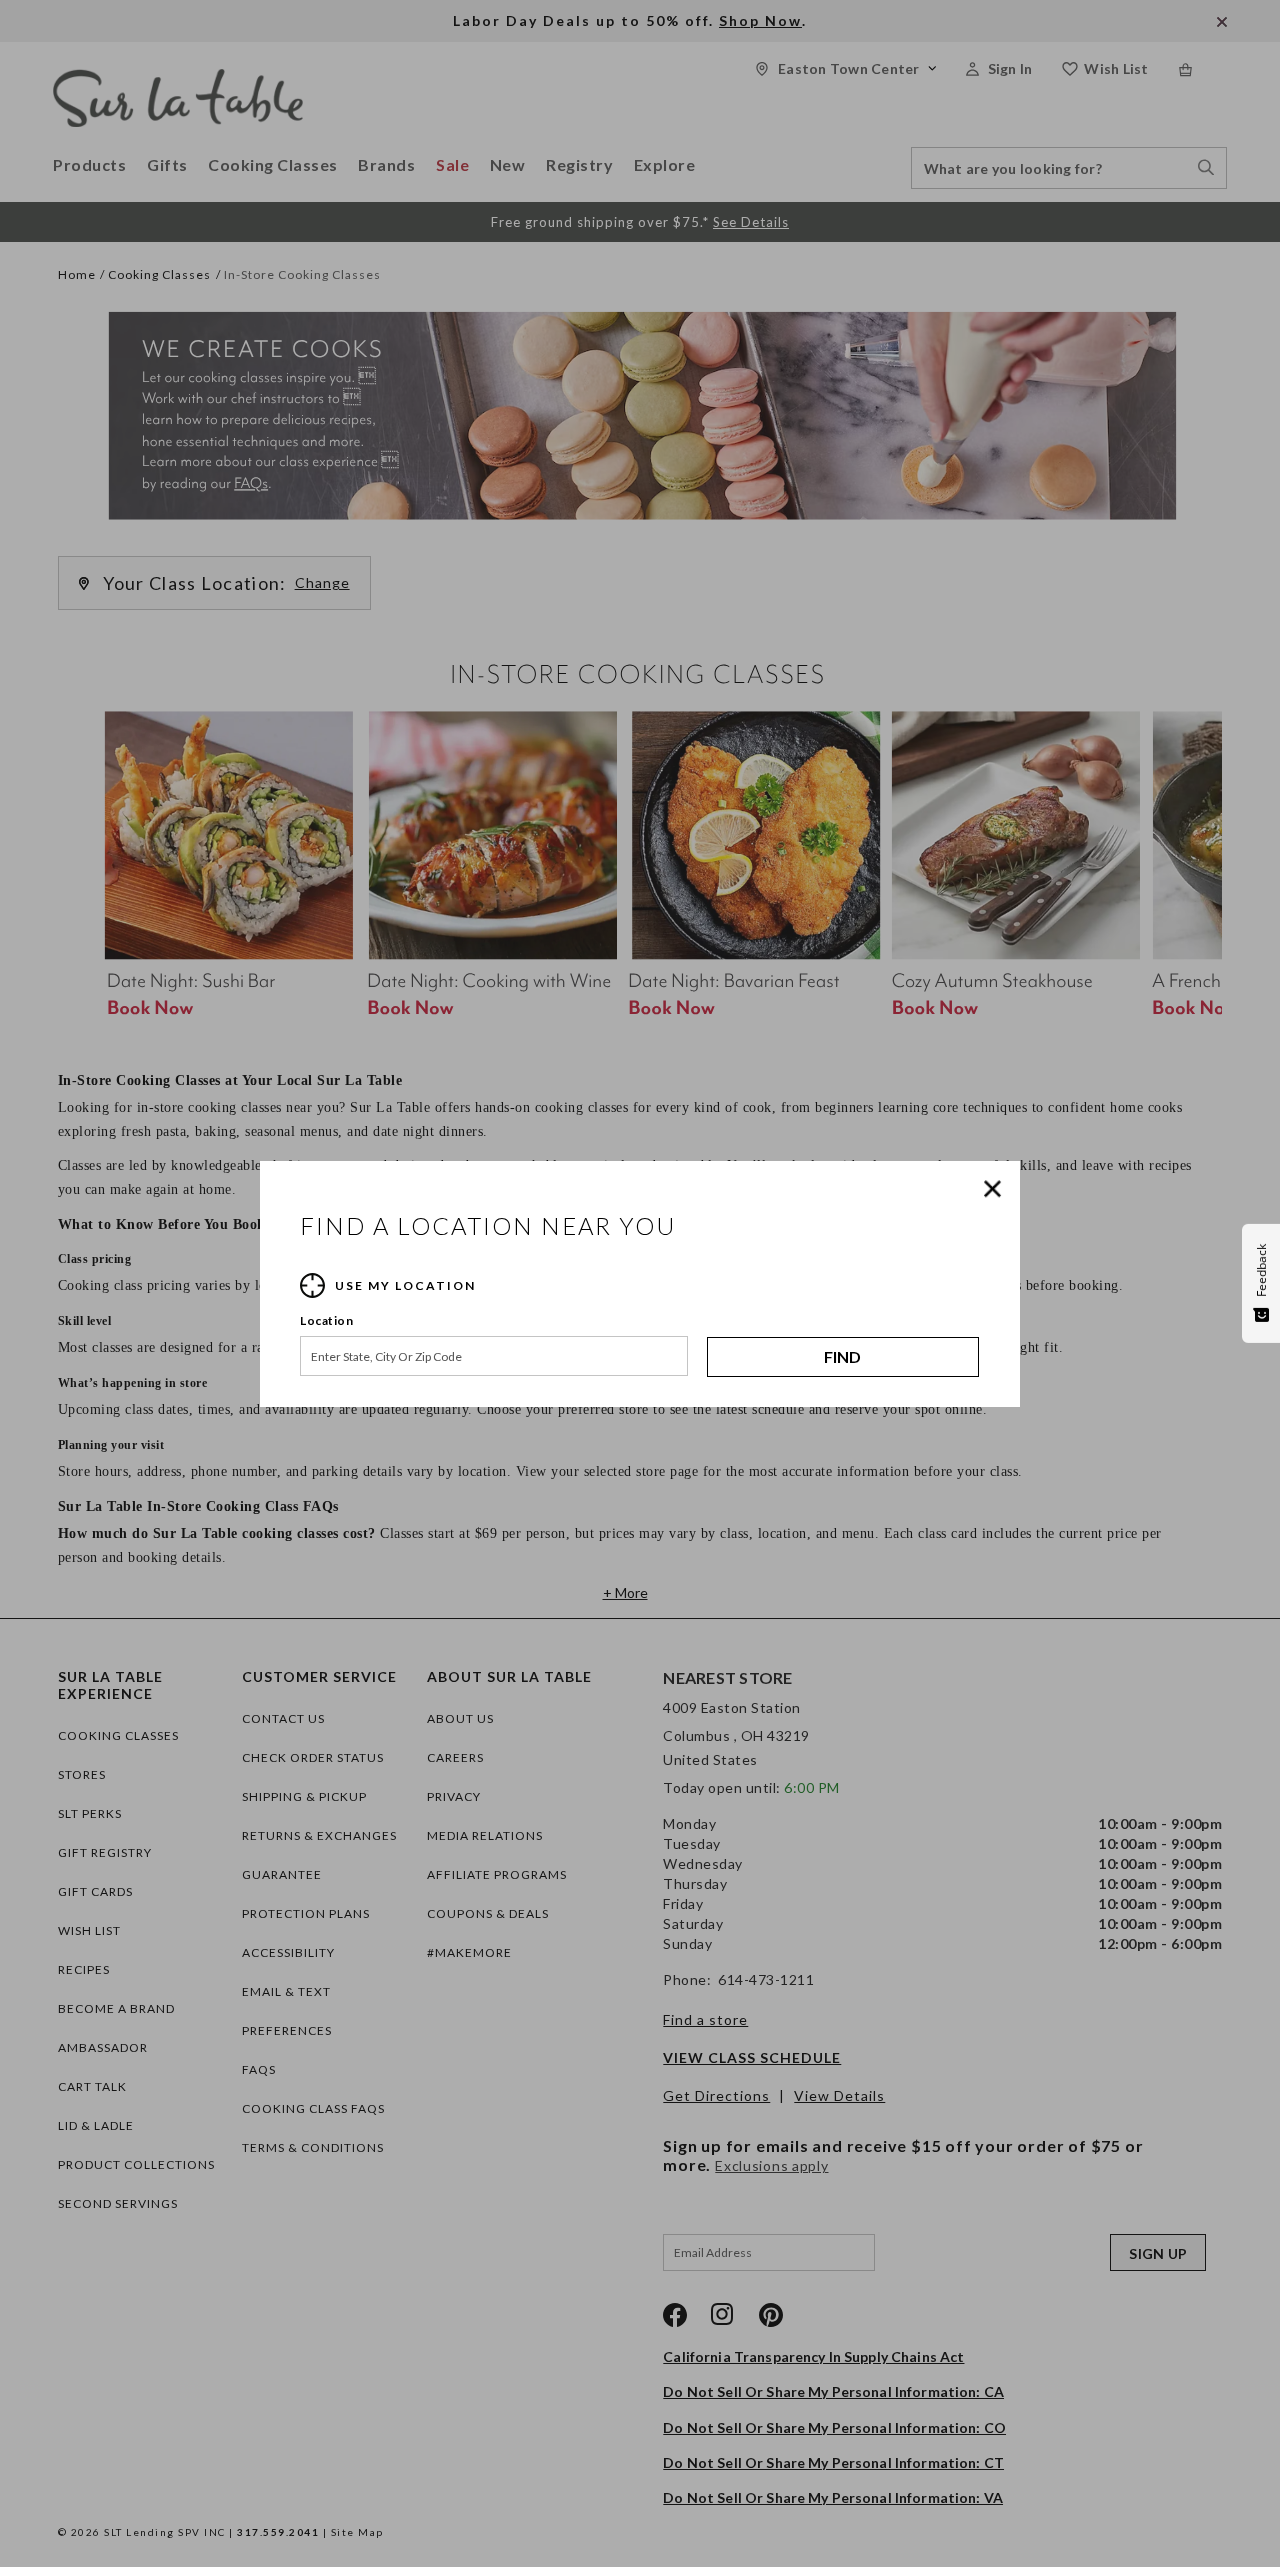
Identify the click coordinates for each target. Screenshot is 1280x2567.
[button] (997, 1189)
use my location (405, 1285)
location (326, 1320)
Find (842, 1356)
